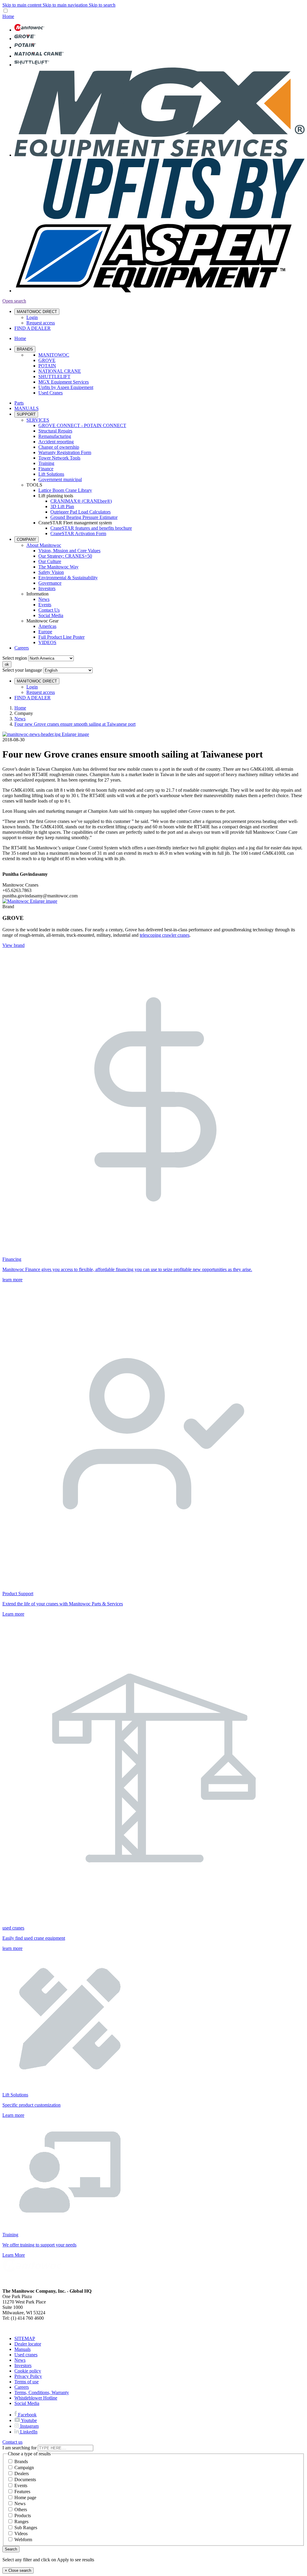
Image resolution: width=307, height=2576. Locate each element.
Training (46, 463)
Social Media (51, 615)
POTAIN (47, 366)
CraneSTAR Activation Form (78, 533)
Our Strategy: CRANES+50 (65, 556)
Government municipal (60, 479)
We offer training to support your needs (39, 2245)
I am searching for (19, 2448)
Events (45, 605)
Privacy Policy (28, 2376)
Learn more (13, 1614)
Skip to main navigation (66, 5)
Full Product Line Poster (61, 637)
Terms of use (27, 2382)
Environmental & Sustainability (68, 578)
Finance (46, 469)
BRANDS (25, 349)
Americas (47, 626)
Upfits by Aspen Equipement (66, 387)
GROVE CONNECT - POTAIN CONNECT (82, 425)
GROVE (47, 360)
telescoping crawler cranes (165, 935)
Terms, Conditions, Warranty (42, 2392)
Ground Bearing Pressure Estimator (84, 517)
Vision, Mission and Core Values (69, 551)
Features (22, 2492)
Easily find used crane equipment (34, 1938)
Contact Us (49, 610)
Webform (23, 2540)
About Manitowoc (44, 545)
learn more (12, 1280)
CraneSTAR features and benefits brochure (91, 528)
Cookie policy (28, 2371)
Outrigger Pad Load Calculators (80, 512)
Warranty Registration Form (65, 452)
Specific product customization (31, 2105)
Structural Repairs (55, 431)
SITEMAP (25, 2338)
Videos (21, 2534)
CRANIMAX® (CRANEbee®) (81, 501)
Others (21, 2510)
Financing (12, 1259)
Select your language (22, 670)
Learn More (14, 2255)
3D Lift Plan (62, 506)
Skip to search (102, 5)
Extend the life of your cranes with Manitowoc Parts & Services (63, 1604)
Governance (50, 583)
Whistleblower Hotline (36, 2398)
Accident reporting (56, 442)
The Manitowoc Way (58, 567)
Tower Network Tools (59, 458)
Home (20, 708)
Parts (19, 403)
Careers (22, 648)
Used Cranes (51, 393)
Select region (15, 658)
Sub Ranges (26, 2528)
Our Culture (50, 561)
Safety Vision (51, 572)
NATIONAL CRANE (60, 371)
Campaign (24, 2468)
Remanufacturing (55, 436)
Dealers (22, 2474)
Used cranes (26, 2355)
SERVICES (38, 420)
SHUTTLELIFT (54, 377)
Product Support (18, 1594)
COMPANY (27, 539)
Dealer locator (28, 2344)
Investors (47, 588)
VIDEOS (47, 642)
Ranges (21, 2522)
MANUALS (27, 408)
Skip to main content (22, 5)
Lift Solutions (51, 474)
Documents (25, 2480)
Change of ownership (59, 447)
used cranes (13, 1928)
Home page (25, 2498)
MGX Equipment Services (64, 382)
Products (23, 2516)
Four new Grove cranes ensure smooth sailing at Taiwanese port (75, 724)
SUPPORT (26, 414)
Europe (45, 632)
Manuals (22, 2349)
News (44, 599)
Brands (21, 2462)
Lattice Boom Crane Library (65, 490)
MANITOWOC (54, 355)
